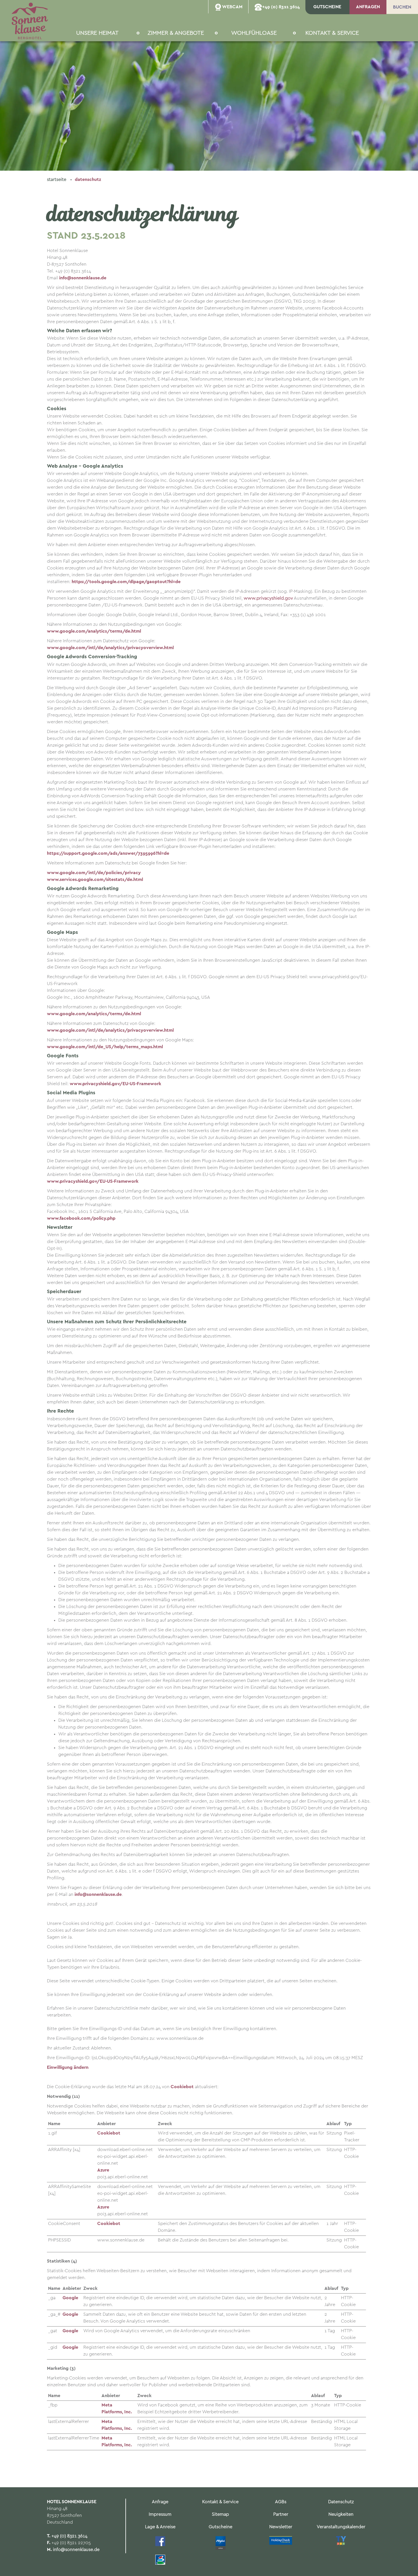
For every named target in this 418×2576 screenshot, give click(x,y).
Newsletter (281, 2527)
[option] (209, 85)
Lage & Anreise (160, 2527)
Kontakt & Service (220, 2502)
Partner (281, 2514)
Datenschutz (88, 180)
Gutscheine (221, 2527)
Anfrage (160, 2502)
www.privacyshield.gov (268, 598)
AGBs (281, 2502)
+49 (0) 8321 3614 (69, 2536)
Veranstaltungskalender (341, 2527)
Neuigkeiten (341, 2514)
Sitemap (220, 2514)
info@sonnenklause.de (76, 2550)
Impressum (160, 2514)
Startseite (57, 180)
